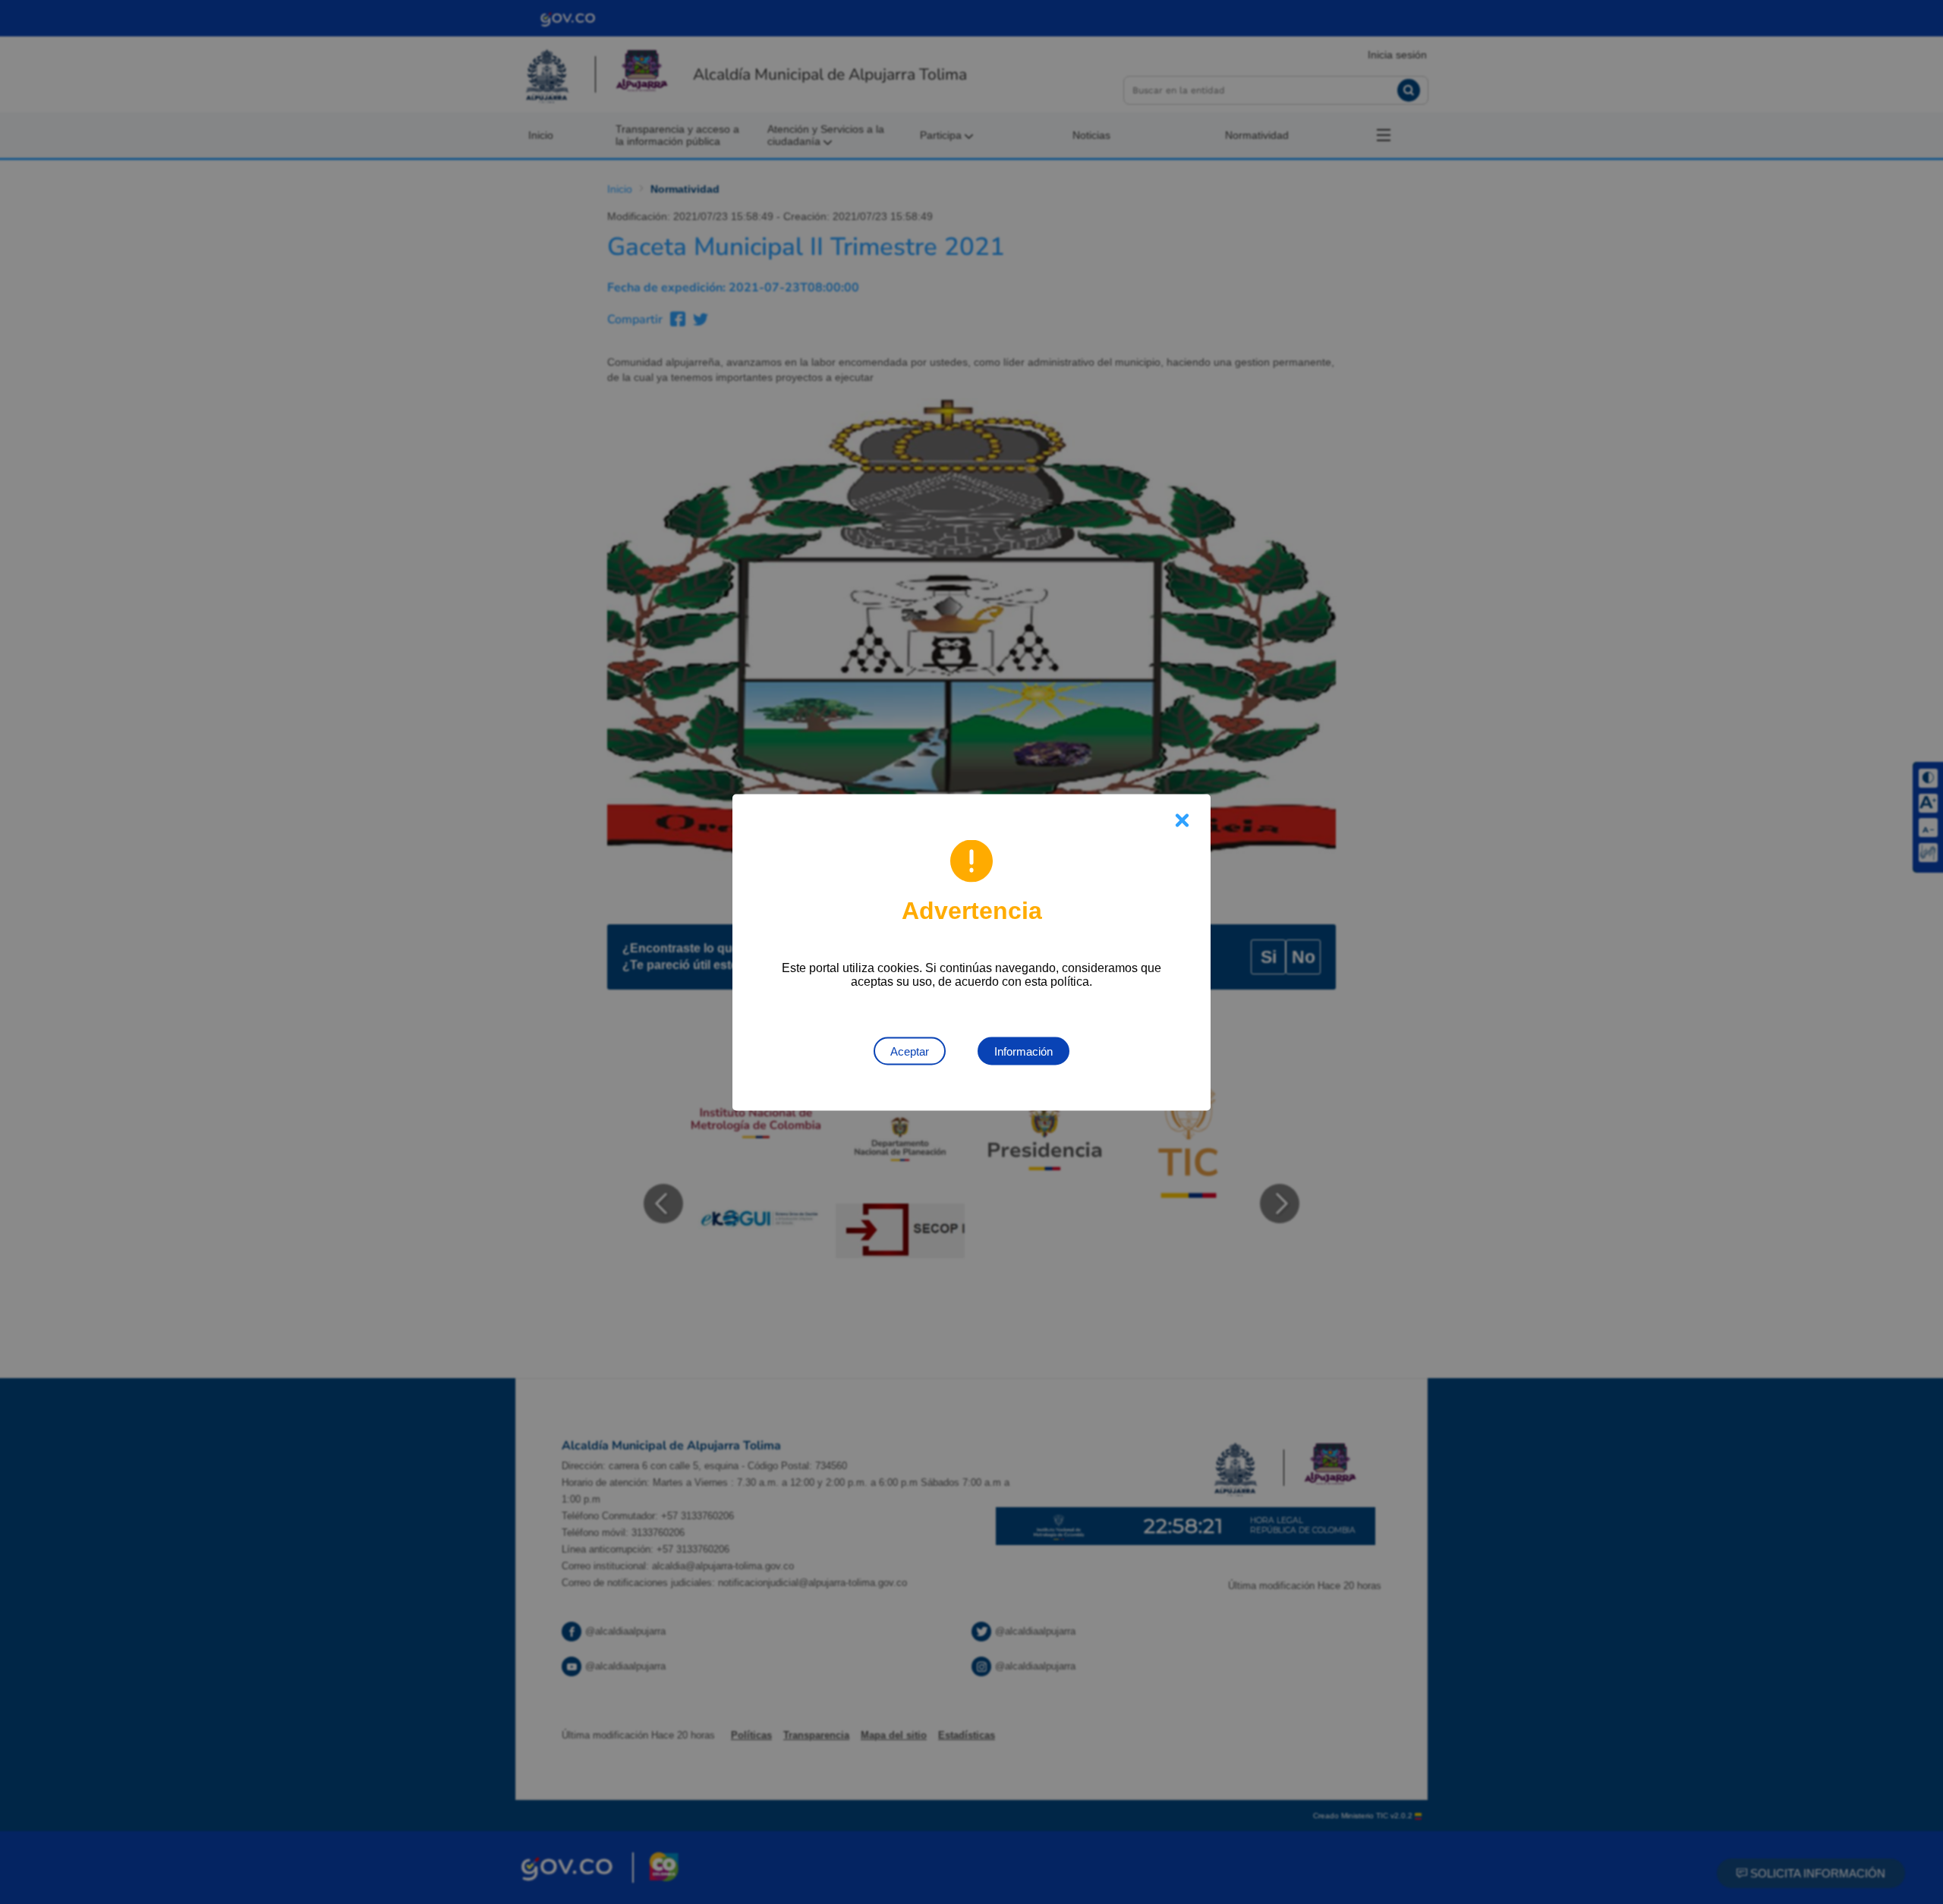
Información (1023, 1051)
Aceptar (910, 1051)
